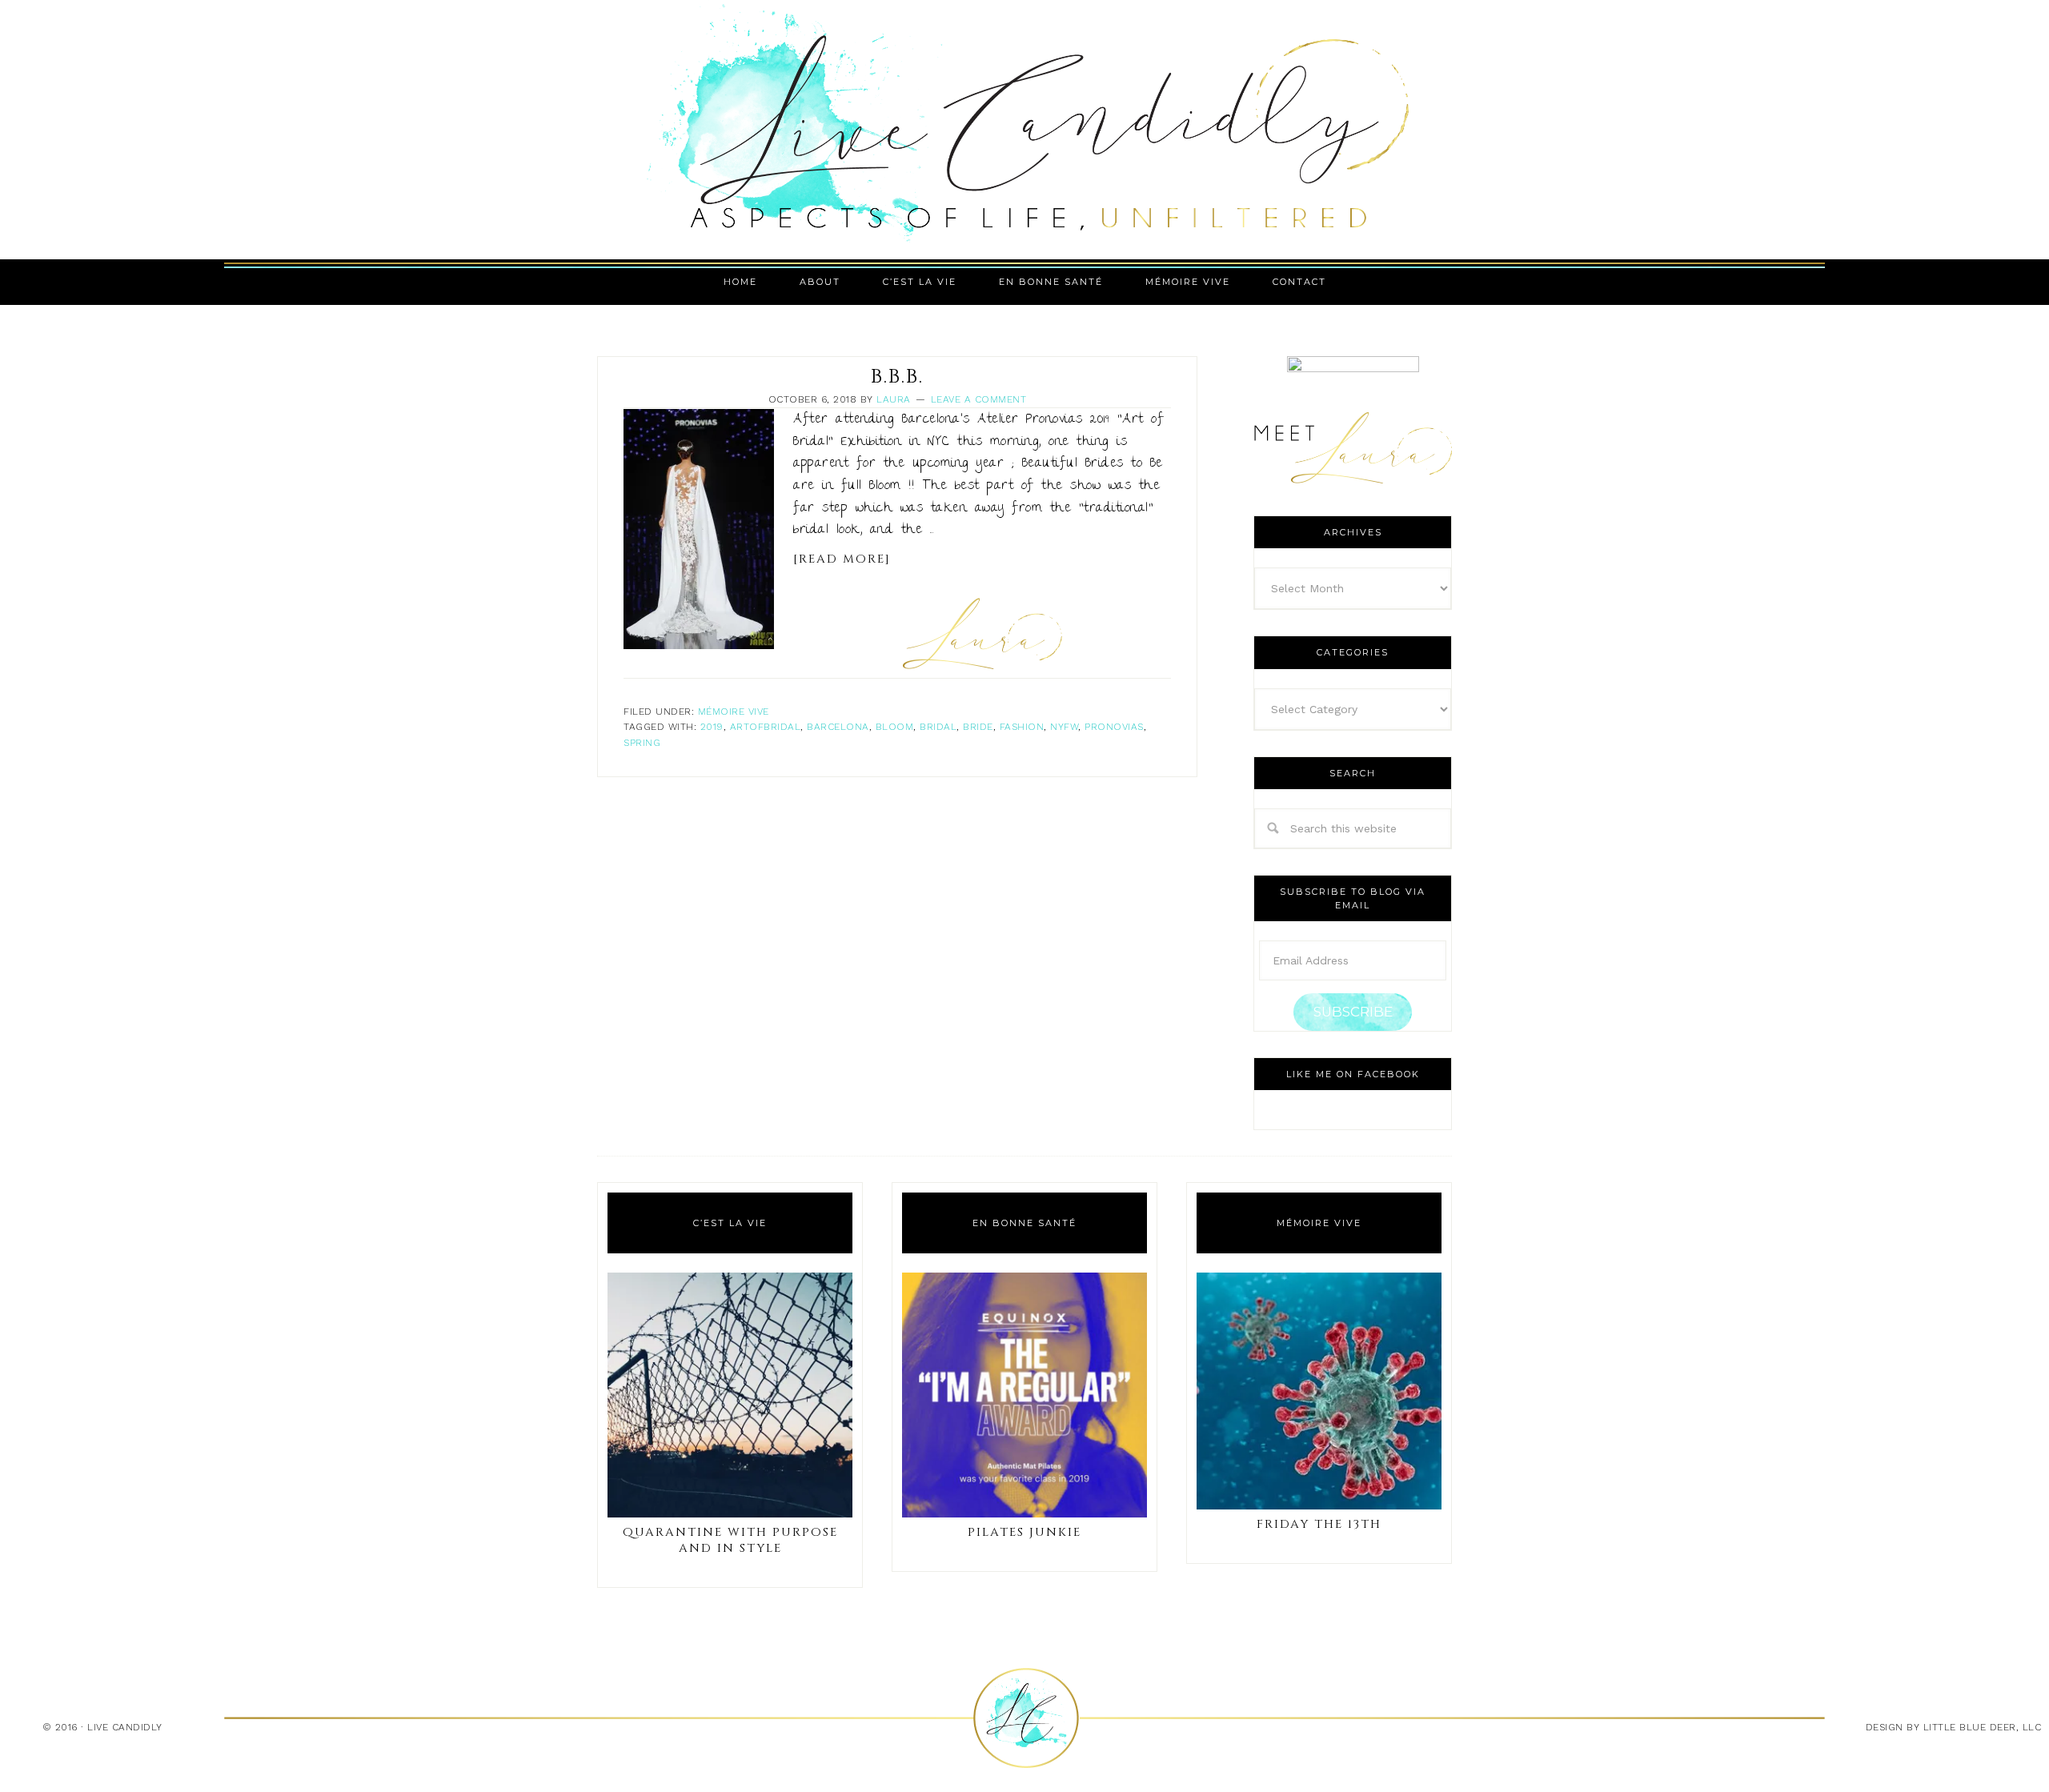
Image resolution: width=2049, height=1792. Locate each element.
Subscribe (1353, 1012)
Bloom (895, 727)
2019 (712, 727)
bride (978, 727)
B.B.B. (897, 377)
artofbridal (766, 727)
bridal (938, 727)
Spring (642, 743)
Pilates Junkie (1024, 1532)
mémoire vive (734, 712)
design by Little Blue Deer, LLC (1954, 1727)
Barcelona (838, 727)
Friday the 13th (1319, 1524)
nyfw (1064, 727)
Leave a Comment (979, 399)
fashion (1022, 727)
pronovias (1114, 727)
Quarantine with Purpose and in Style (730, 1540)
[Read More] (842, 559)
